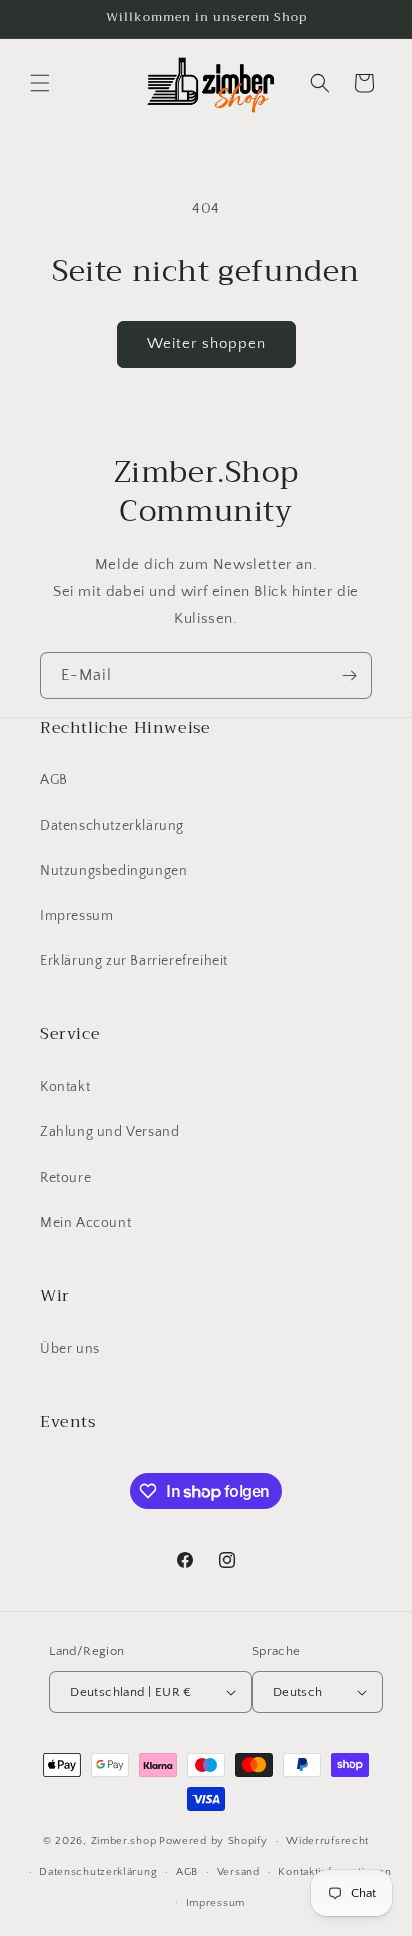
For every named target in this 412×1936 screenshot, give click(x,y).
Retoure (65, 1178)
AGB (54, 780)
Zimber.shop (124, 1841)
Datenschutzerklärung (112, 826)
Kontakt (65, 1087)
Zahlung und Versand (109, 1132)
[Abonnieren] (349, 675)
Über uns (70, 1349)
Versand (238, 1872)
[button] (40, 83)
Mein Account (85, 1223)
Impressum (76, 916)
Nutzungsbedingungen (113, 871)
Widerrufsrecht (327, 1841)
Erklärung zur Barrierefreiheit (134, 961)
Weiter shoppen (206, 343)
